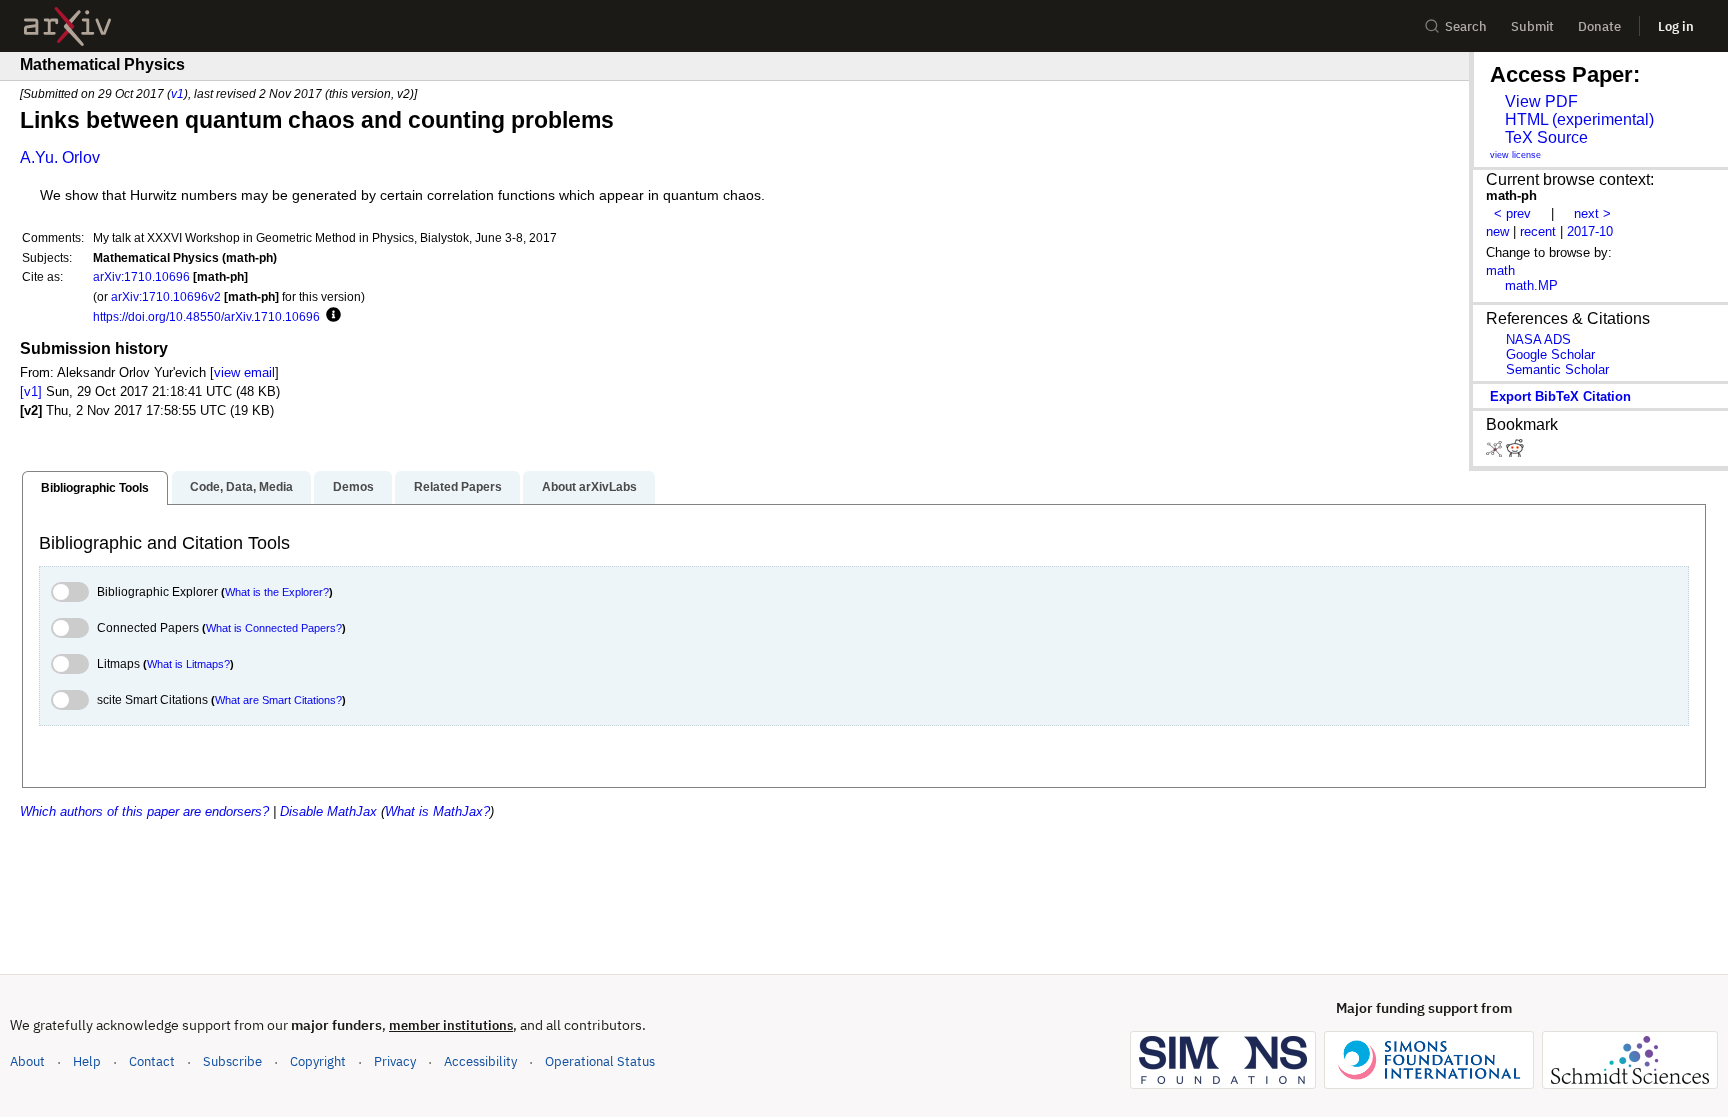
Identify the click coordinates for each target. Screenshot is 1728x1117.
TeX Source (1546, 137)
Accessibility (480, 1061)
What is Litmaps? (188, 664)
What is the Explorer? (277, 592)
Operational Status (600, 1061)
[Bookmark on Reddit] (1515, 452)
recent (1538, 231)
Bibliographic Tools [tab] (95, 488)
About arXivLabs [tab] (589, 487)
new (1497, 231)
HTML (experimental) (1579, 119)
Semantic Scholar (1557, 369)
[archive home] (67, 26)
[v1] (31, 391)
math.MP (1531, 285)
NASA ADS (1538, 339)
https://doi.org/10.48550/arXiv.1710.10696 (206, 316)
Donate (1599, 26)
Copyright (318, 1061)
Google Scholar (1550, 354)
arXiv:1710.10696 (141, 276)
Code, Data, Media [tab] (241, 487)
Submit (1532, 26)
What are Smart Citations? (278, 700)
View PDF (1541, 101)
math (1500, 270)
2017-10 (1590, 231)
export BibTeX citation (1560, 396)
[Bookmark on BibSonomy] (1496, 452)
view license (1515, 155)
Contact (152, 1061)
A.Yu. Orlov (60, 157)
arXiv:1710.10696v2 (166, 296)
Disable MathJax (328, 811)
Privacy (395, 1061)
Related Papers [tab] (458, 487)
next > (1592, 213)
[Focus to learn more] (330, 316)
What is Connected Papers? (274, 628)
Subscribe (232, 1061)
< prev (1512, 213)
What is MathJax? (437, 811)
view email (244, 372)
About (27, 1061)
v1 (177, 93)
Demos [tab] (353, 487)
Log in (1676, 26)
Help (87, 1061)
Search (1466, 26)
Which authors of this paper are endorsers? (144, 811)
